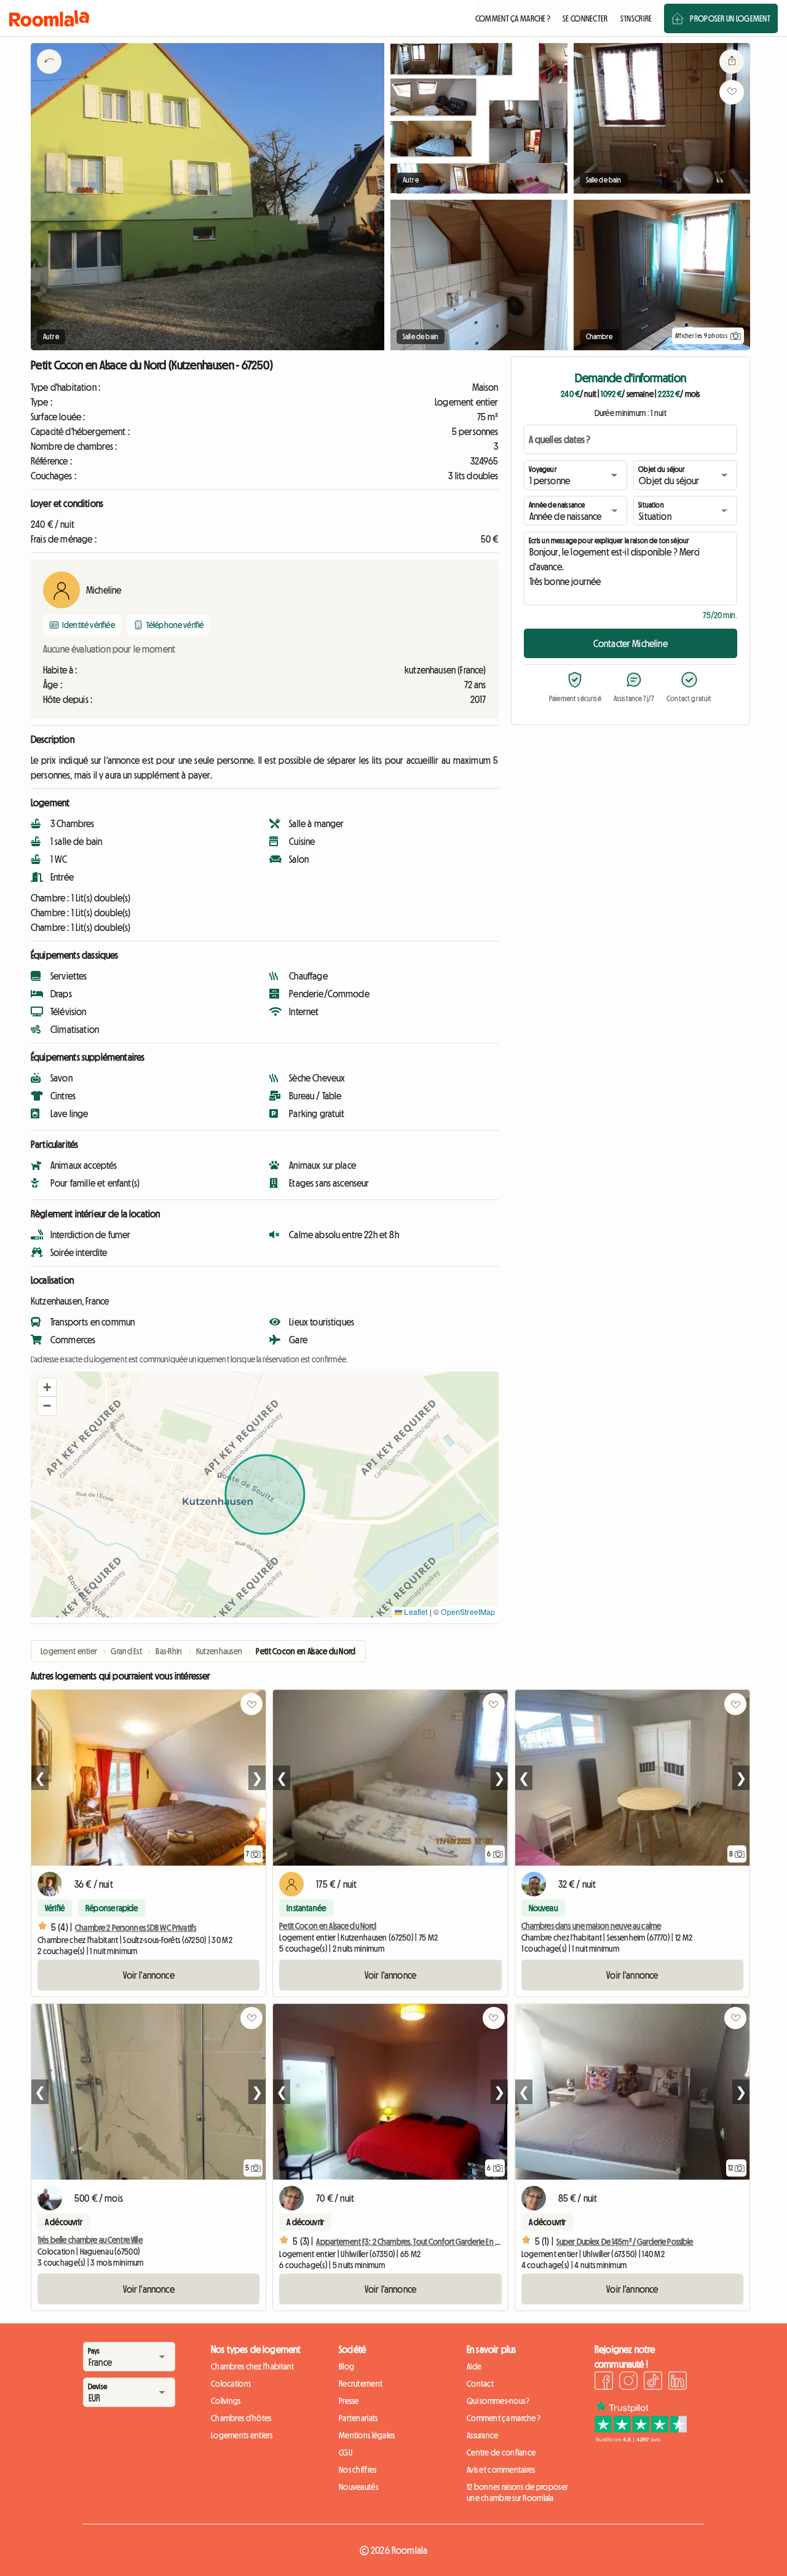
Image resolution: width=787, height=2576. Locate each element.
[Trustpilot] (641, 2439)
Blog (346, 2366)
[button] (47, 1388)
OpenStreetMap (468, 1612)
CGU (346, 2452)
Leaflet (415, 1612)
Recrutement (361, 2384)
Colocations (231, 2384)
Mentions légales (367, 2435)
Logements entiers (242, 2435)
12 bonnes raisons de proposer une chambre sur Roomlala (517, 2492)
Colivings (226, 2401)
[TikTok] (653, 2382)
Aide (474, 2366)
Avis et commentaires (501, 2470)
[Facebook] (604, 2382)
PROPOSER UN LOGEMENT (730, 18)
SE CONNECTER (585, 18)
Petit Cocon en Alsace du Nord (328, 1926)
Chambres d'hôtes (241, 2418)
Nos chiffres (358, 2470)
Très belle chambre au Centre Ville (90, 2240)
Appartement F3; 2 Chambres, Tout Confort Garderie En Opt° (414, 2242)
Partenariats (358, 2418)
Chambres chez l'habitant (253, 2366)
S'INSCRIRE (636, 18)
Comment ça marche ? (504, 2418)
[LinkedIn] (678, 2382)
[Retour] (49, 77)
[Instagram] (628, 2382)
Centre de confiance (501, 2452)
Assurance (483, 2435)
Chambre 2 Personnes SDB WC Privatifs (136, 1928)
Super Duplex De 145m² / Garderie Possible (625, 2242)
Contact (480, 2384)
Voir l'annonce (149, 1975)
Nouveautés (358, 2487)
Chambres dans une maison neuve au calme (591, 1926)
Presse (349, 2401)
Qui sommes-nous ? (498, 2401)
